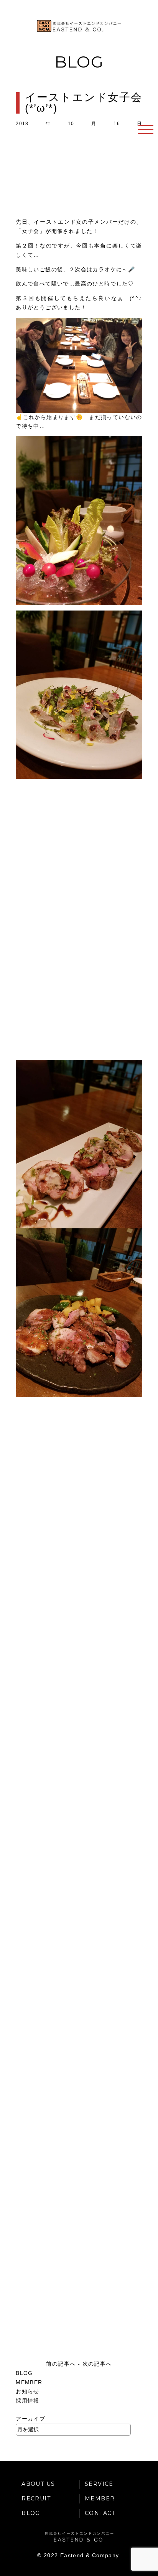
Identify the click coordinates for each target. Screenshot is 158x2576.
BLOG (24, 2373)
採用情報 (28, 2401)
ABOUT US (38, 2484)
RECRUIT (36, 2498)
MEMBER (29, 2382)
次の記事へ (97, 2364)
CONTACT (100, 2513)
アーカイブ (30, 2419)
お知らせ (28, 2391)
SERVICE (99, 2484)
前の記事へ (61, 2364)
